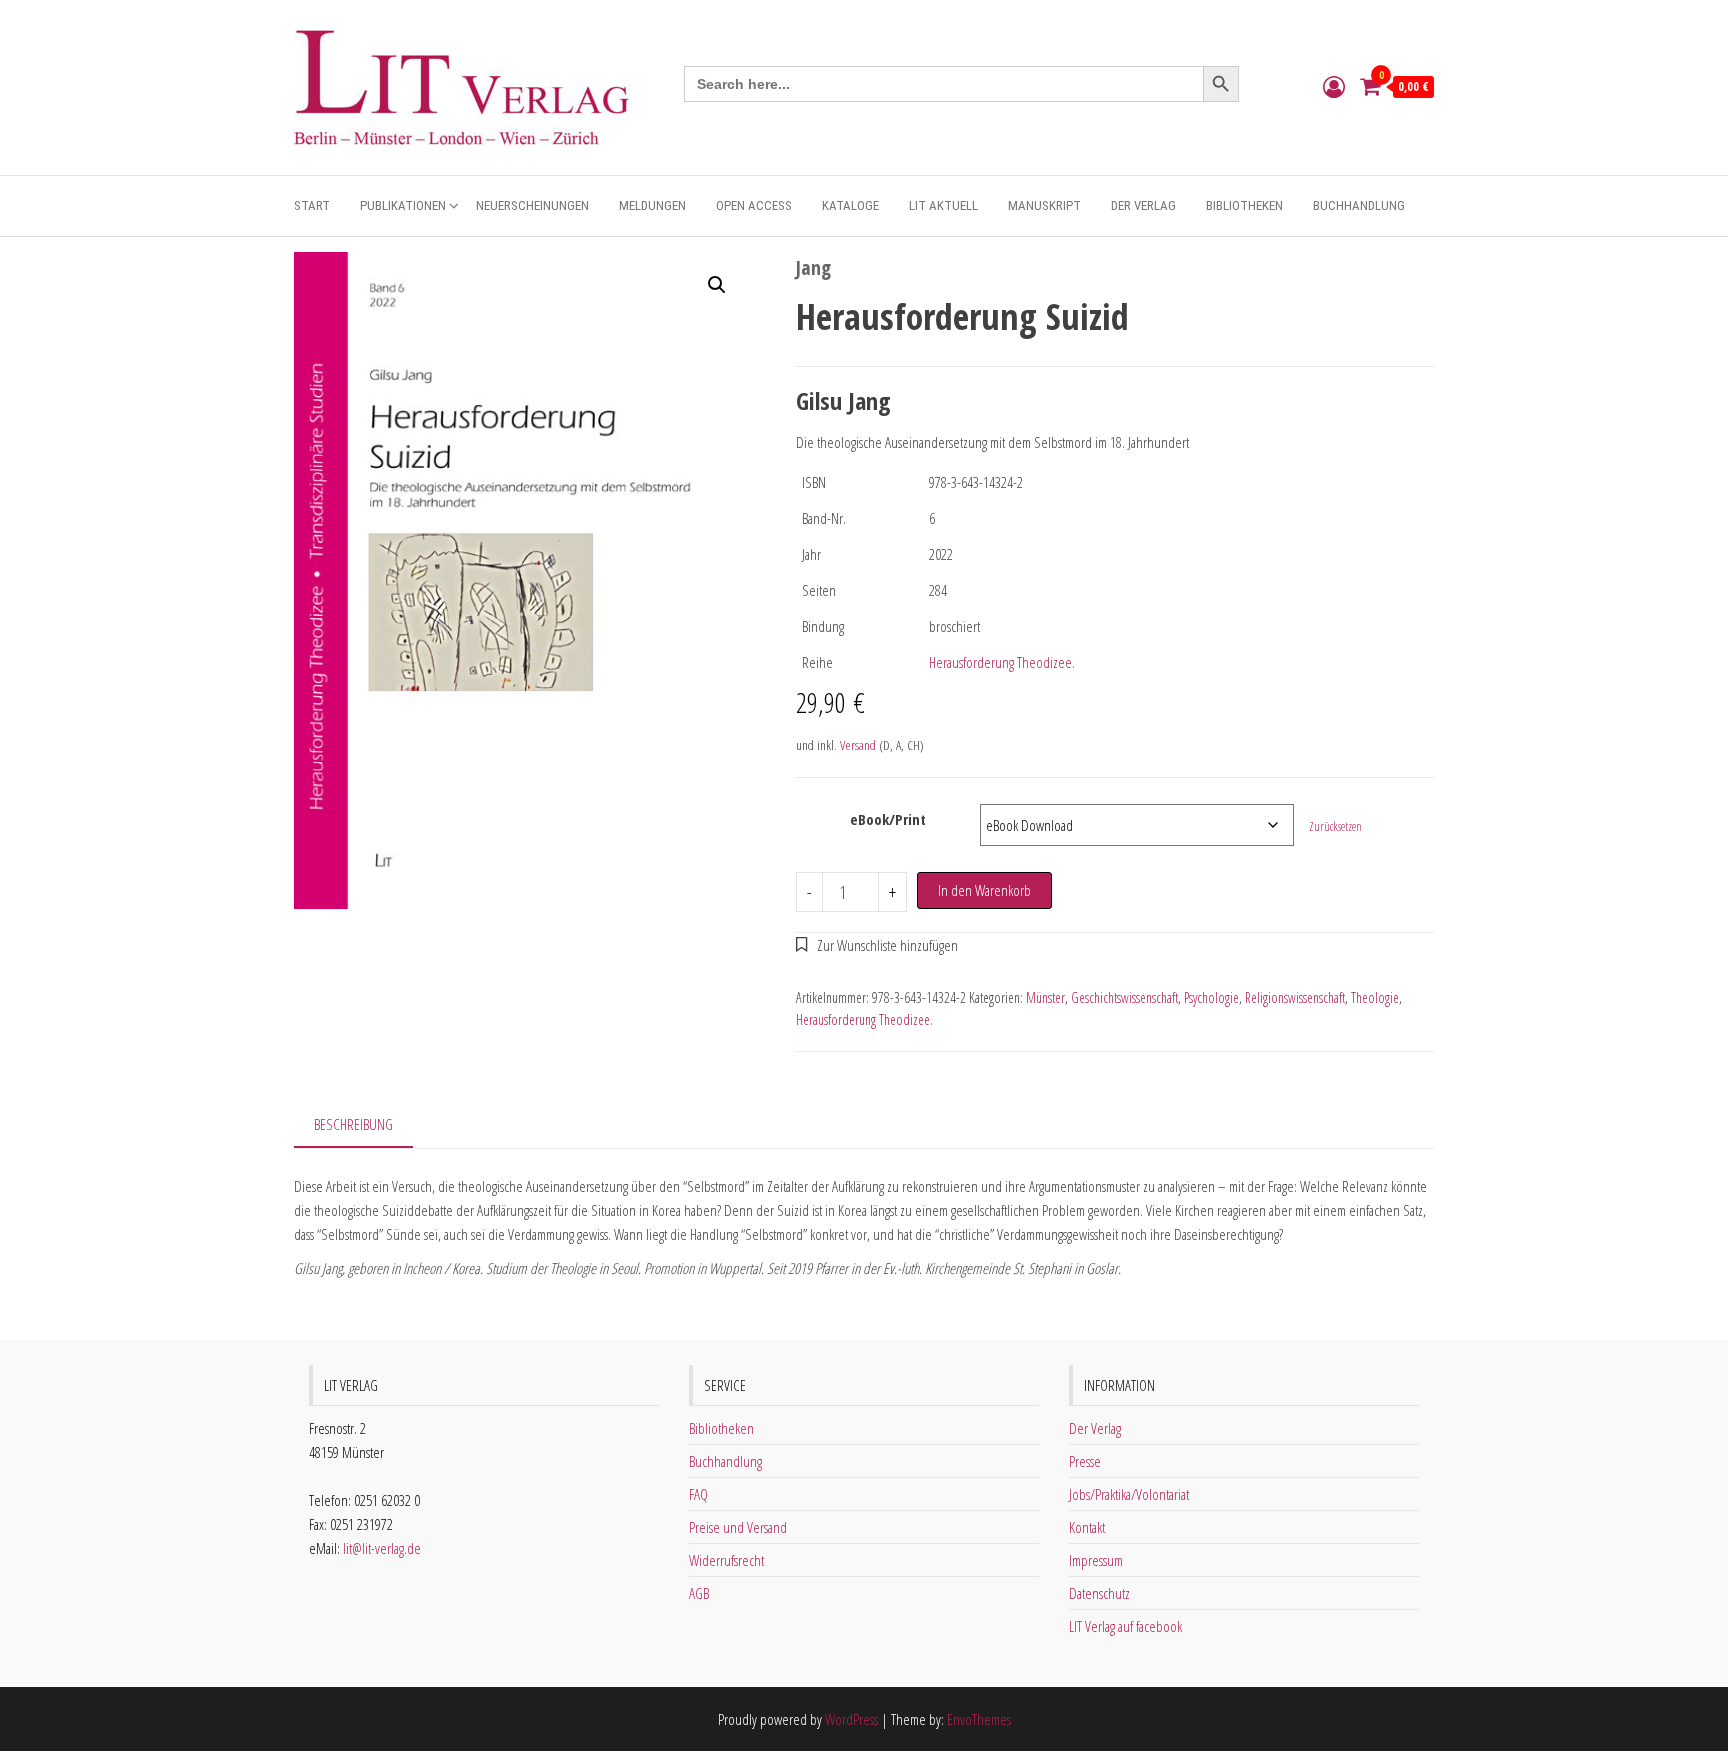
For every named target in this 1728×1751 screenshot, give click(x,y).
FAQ (698, 1494)
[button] (717, 285)
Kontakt (1087, 1527)
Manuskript (1044, 205)
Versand (858, 745)
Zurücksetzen (1335, 826)
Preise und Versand (738, 1527)
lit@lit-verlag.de (382, 1548)
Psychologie (1211, 997)
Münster (1045, 997)
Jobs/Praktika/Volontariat (1129, 1494)
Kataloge (850, 205)
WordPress (851, 1719)
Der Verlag (1143, 205)
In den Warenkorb (984, 890)
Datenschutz (1099, 1593)
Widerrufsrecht (726, 1560)
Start (312, 205)
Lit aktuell (943, 205)
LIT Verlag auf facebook (1125, 1626)
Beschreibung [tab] (353, 1124)
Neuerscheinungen (532, 205)
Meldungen (652, 205)
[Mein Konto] (1334, 86)
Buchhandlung (1359, 205)
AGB (699, 1593)
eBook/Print (888, 819)
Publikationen (403, 205)
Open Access (754, 205)
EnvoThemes (979, 1719)
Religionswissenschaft (1295, 997)
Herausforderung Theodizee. (1002, 662)
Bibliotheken (1244, 205)
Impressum (1096, 1560)
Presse (1085, 1461)
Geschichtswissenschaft (1124, 997)
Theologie (1375, 997)
